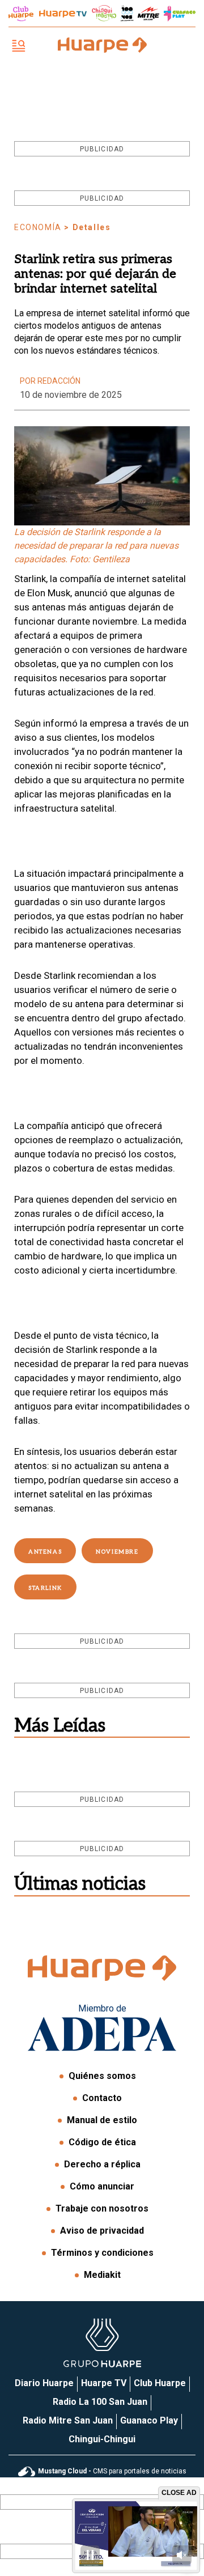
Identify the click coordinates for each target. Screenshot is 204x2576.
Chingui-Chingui (102, 2439)
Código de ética (102, 2142)
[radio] (148, 14)
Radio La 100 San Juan (100, 2402)
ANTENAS (45, 1552)
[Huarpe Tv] (63, 14)
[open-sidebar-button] (19, 47)
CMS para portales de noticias (112, 2471)
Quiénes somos (102, 2076)
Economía (38, 227)
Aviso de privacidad (102, 2231)
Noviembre (117, 1552)
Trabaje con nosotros (102, 2208)
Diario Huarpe (44, 2383)
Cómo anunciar (102, 2186)
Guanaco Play (149, 2420)
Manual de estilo (102, 2120)
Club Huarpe (160, 2383)
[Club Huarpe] (21, 14)
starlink (45, 1588)
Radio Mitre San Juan (68, 2420)
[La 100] (127, 13)
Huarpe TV (104, 2383)
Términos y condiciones (102, 2253)
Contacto (102, 2098)
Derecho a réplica (102, 2164)
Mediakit (102, 2275)
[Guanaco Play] (180, 14)
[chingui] (104, 13)
